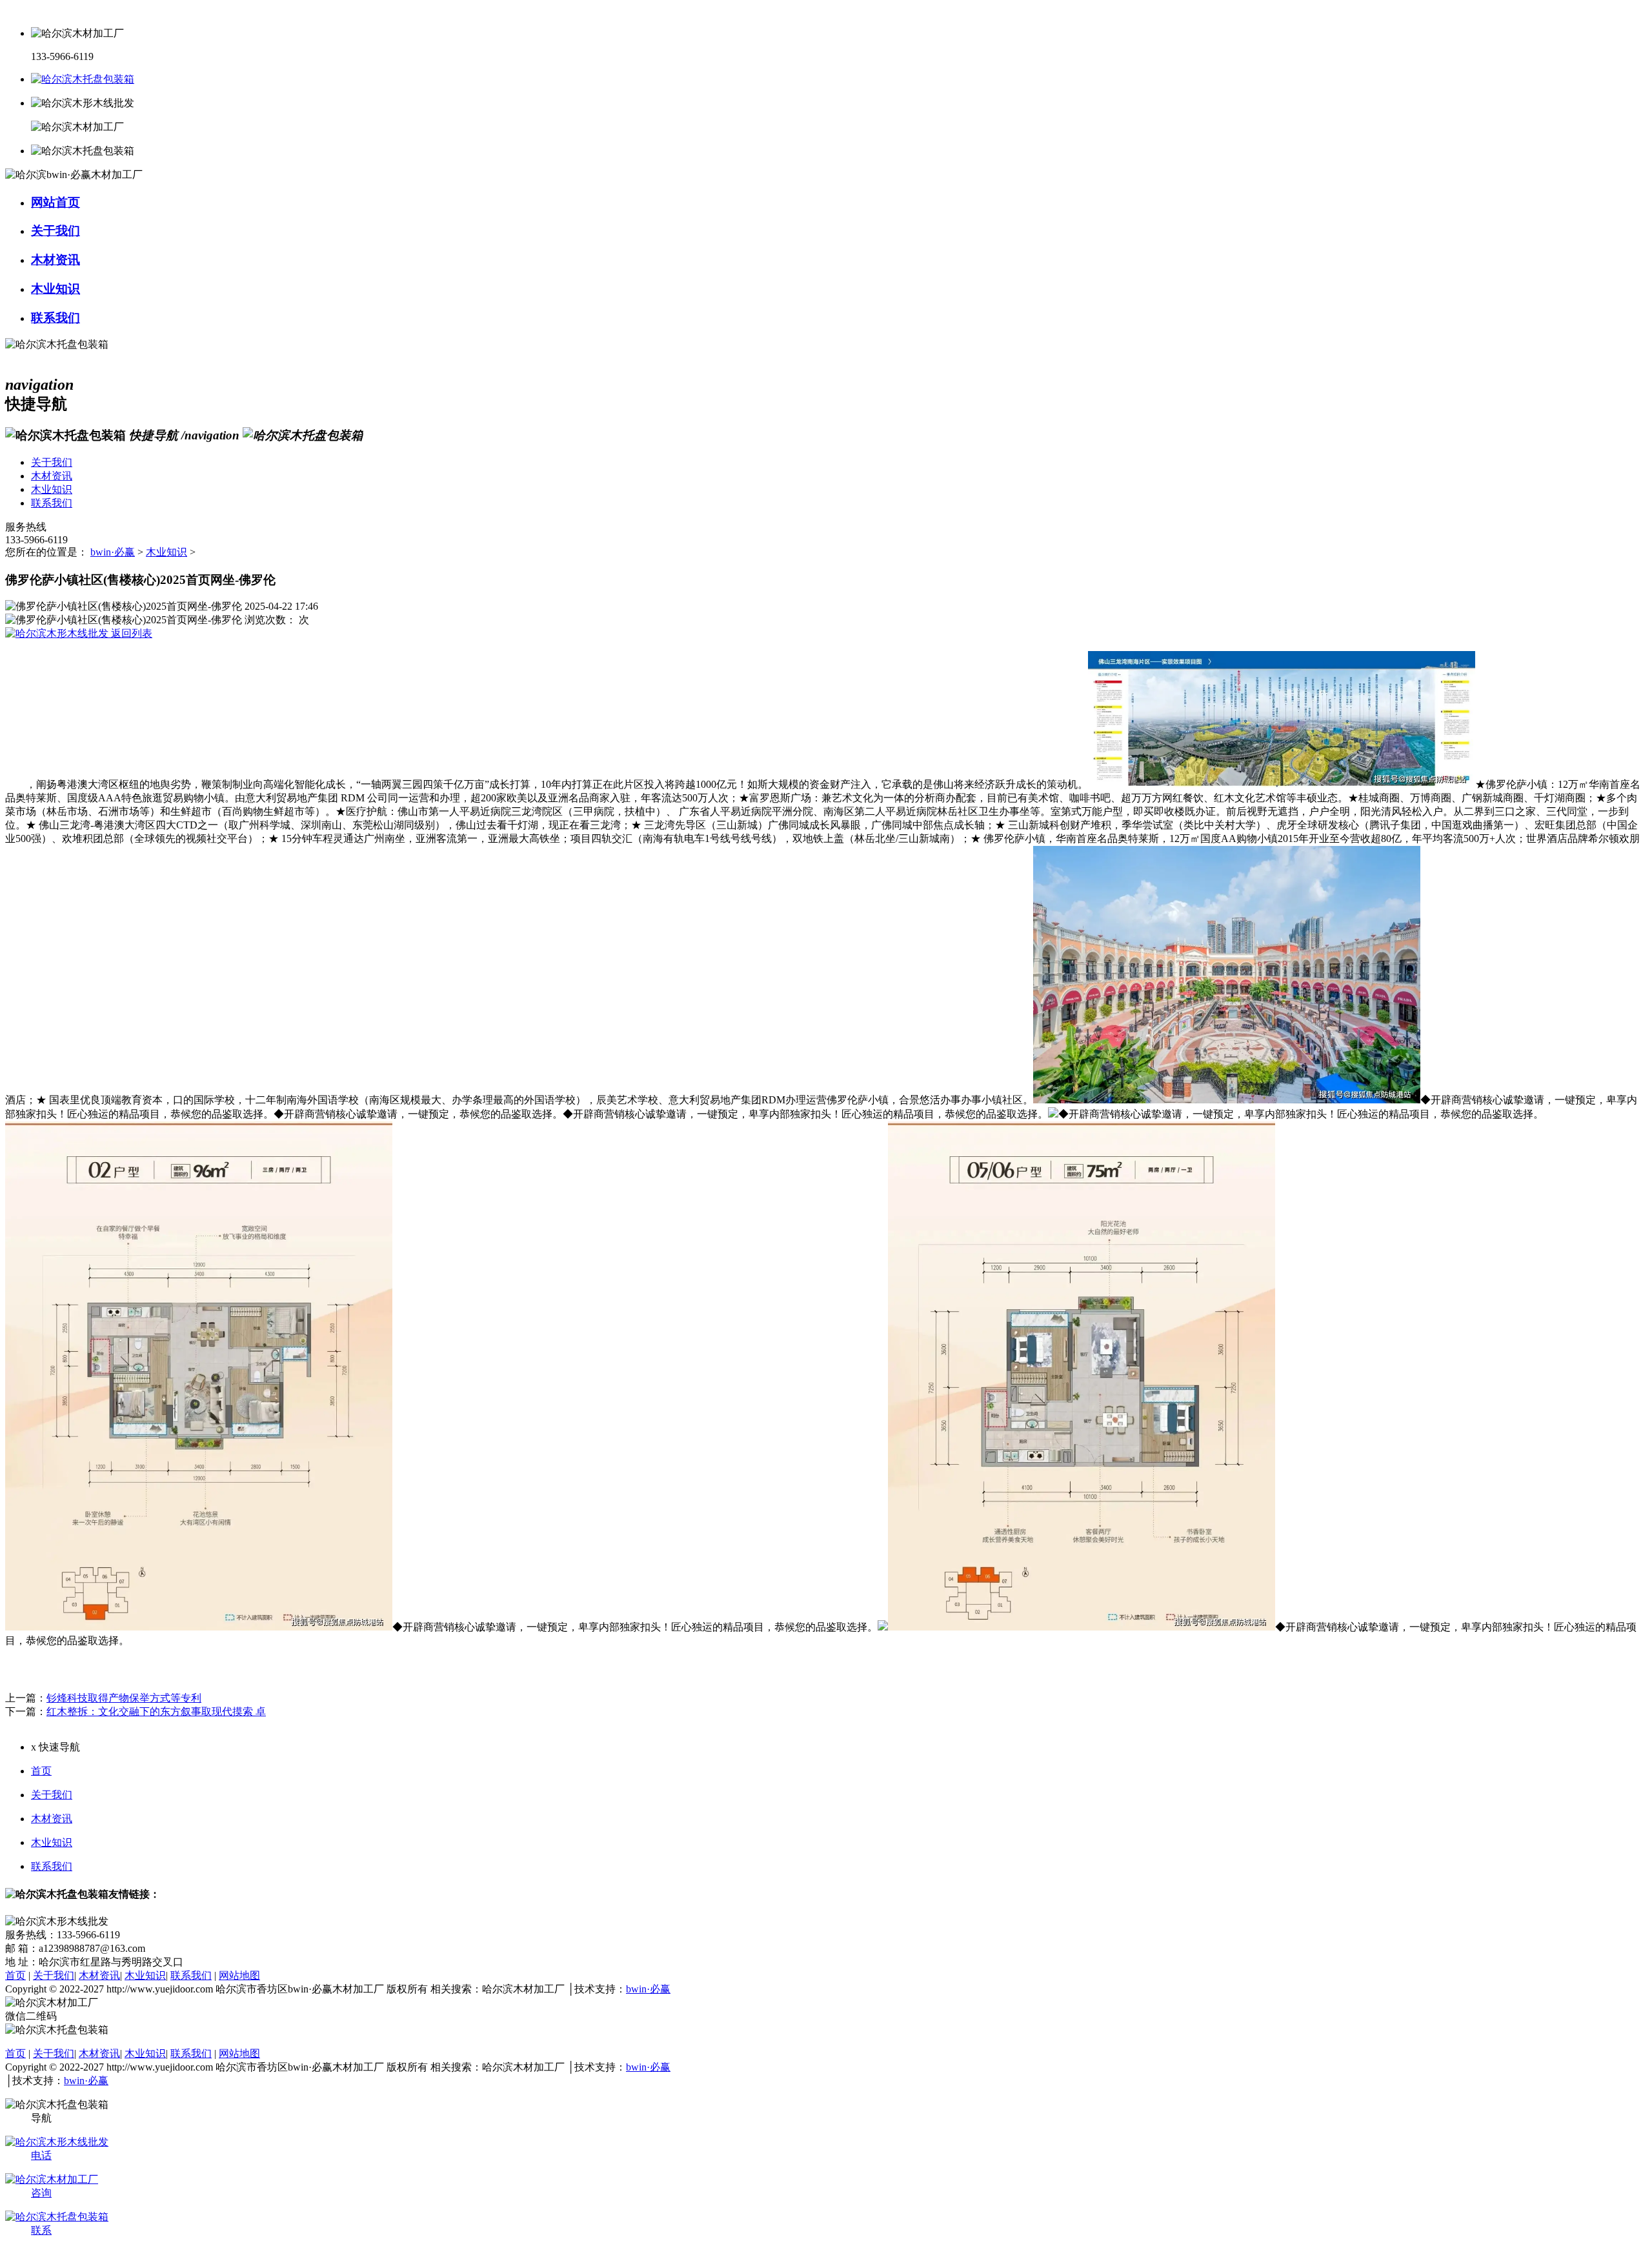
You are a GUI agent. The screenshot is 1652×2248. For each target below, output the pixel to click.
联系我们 (52, 1866)
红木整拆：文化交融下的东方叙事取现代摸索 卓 (156, 1711)
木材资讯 (52, 1819)
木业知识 (166, 552)
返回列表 (130, 633)
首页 (41, 1771)
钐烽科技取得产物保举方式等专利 (124, 1698)
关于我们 (52, 1795)
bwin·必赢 (113, 552)
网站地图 (239, 1975)
